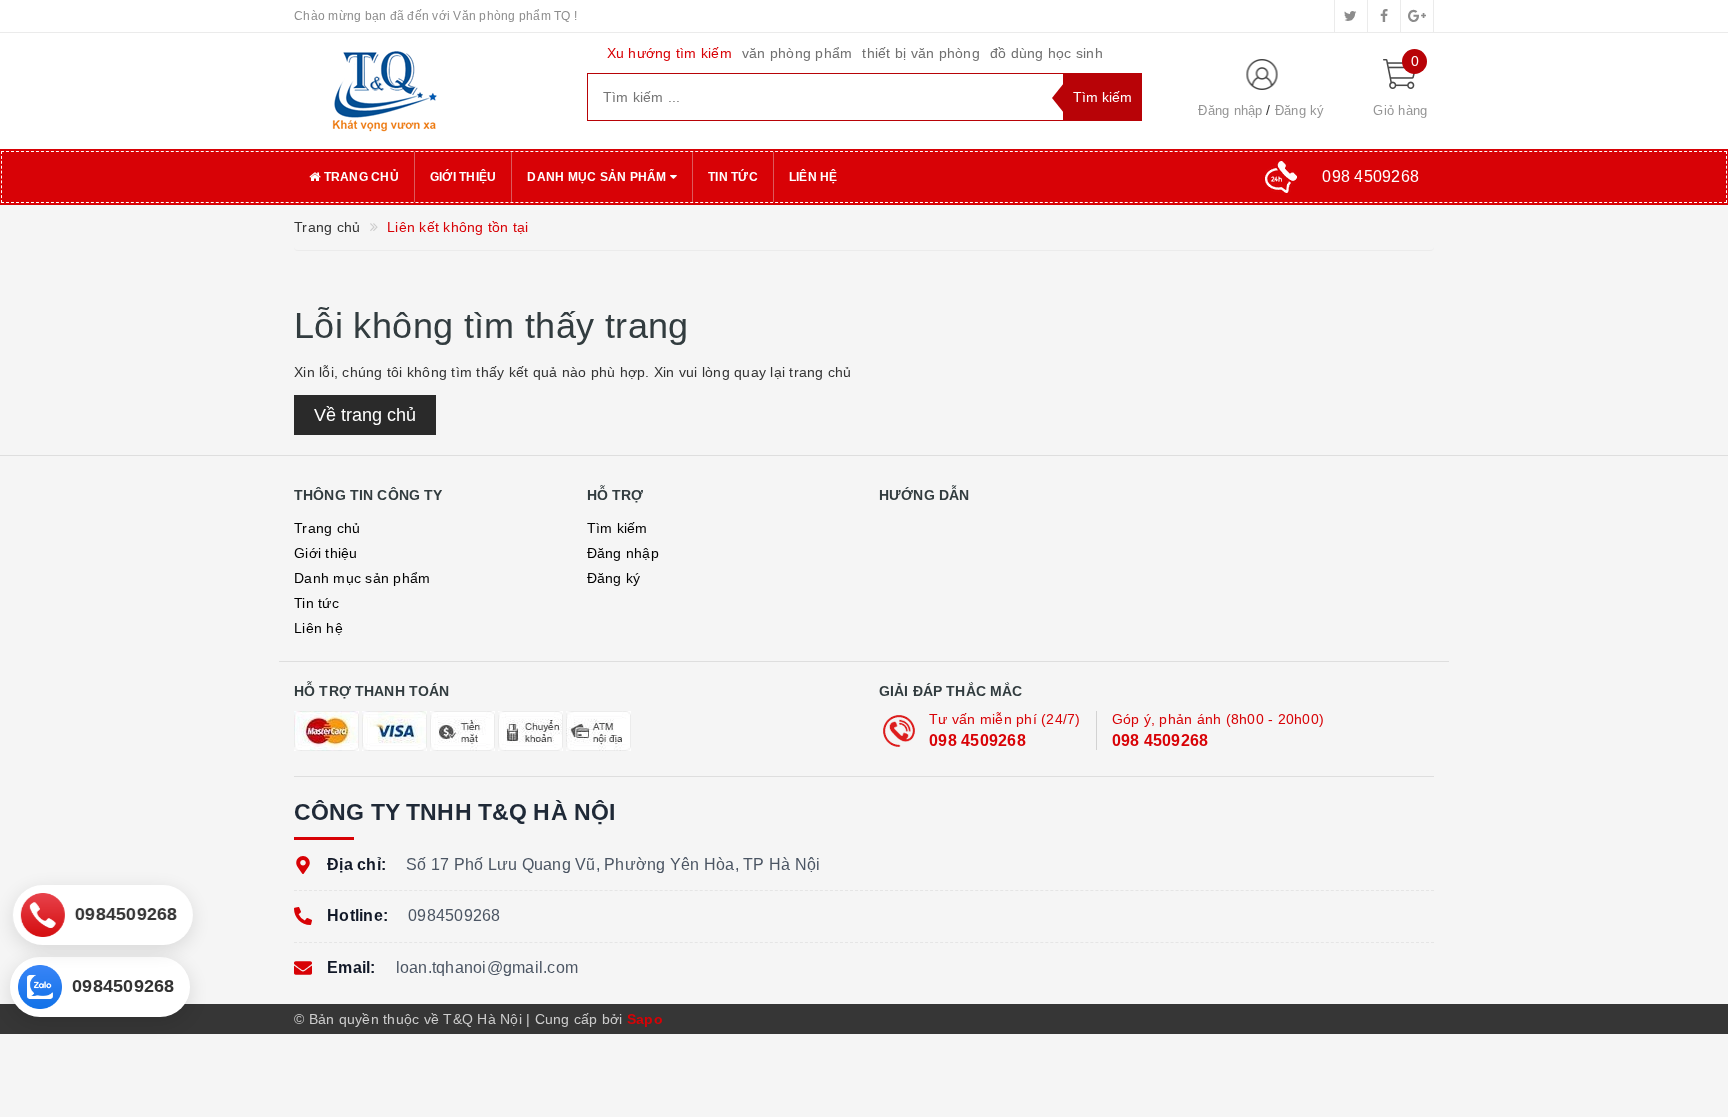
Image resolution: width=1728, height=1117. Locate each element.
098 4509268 (977, 740)
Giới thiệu (463, 177)
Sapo (645, 1019)
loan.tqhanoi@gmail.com (487, 967)
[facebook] (1384, 16)
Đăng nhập (1230, 110)
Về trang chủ (365, 415)
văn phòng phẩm (797, 53)
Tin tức (733, 177)
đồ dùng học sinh (1046, 53)
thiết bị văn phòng (921, 53)
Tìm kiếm (617, 528)
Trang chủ (359, 177)
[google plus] (1417, 16)
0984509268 (454, 915)
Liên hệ (813, 177)
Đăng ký (1300, 110)
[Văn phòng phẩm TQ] (425, 91)
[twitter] (1351, 16)
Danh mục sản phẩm (598, 177)
